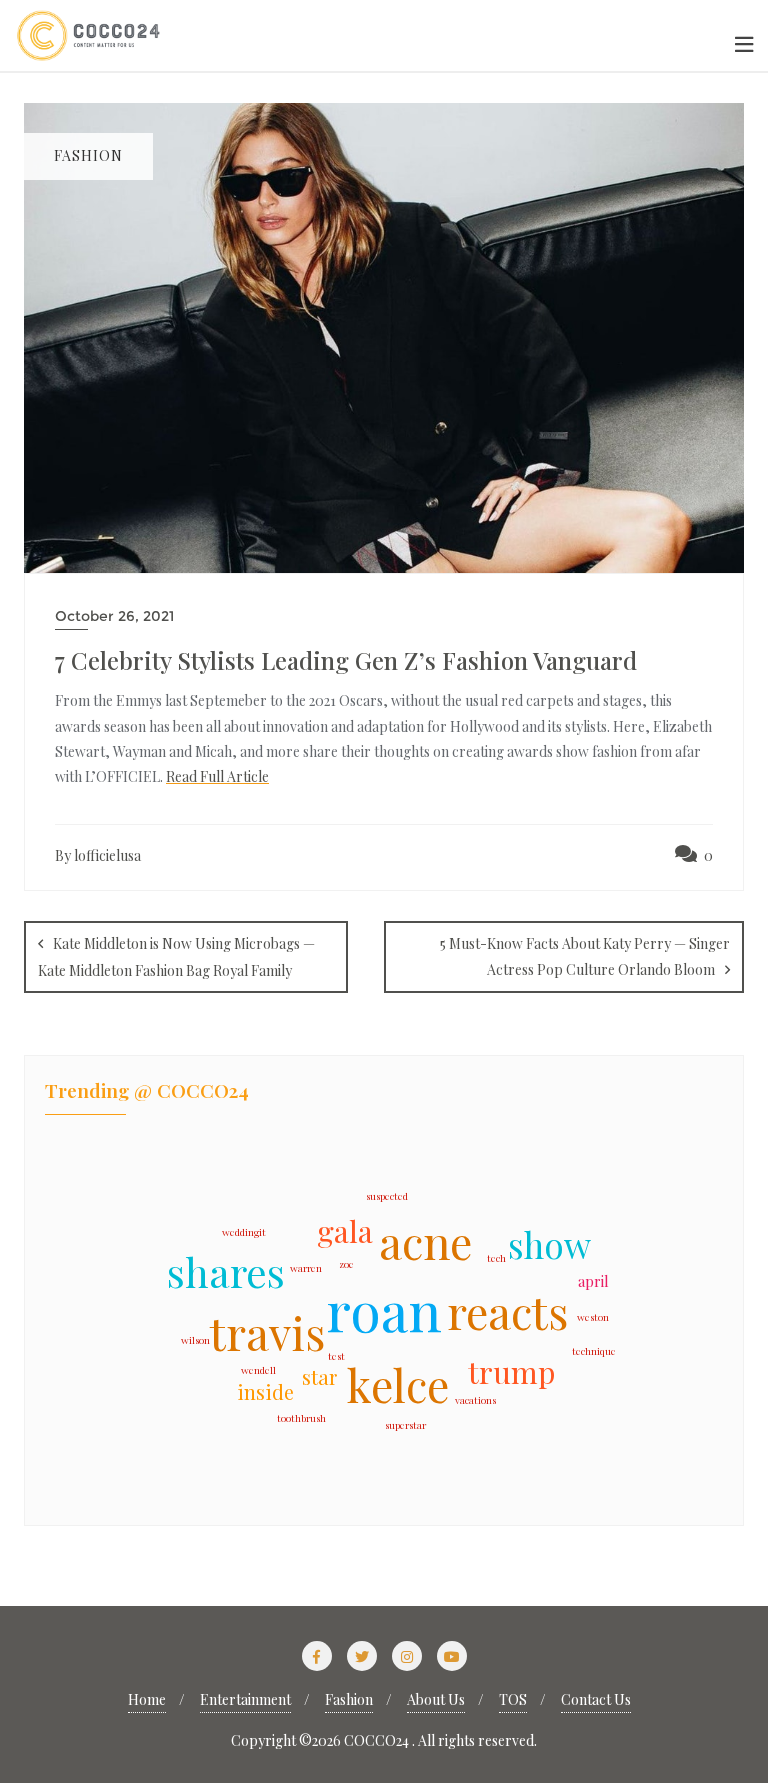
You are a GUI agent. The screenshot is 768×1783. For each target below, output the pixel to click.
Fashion (349, 1699)
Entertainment (245, 1699)
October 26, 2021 (114, 616)
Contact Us (596, 1699)
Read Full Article (217, 776)
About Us (436, 1699)
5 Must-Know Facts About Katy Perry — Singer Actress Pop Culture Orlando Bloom (585, 956)
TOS (513, 1699)
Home (147, 1699)
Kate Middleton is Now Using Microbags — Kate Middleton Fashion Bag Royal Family (176, 956)
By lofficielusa (98, 855)
